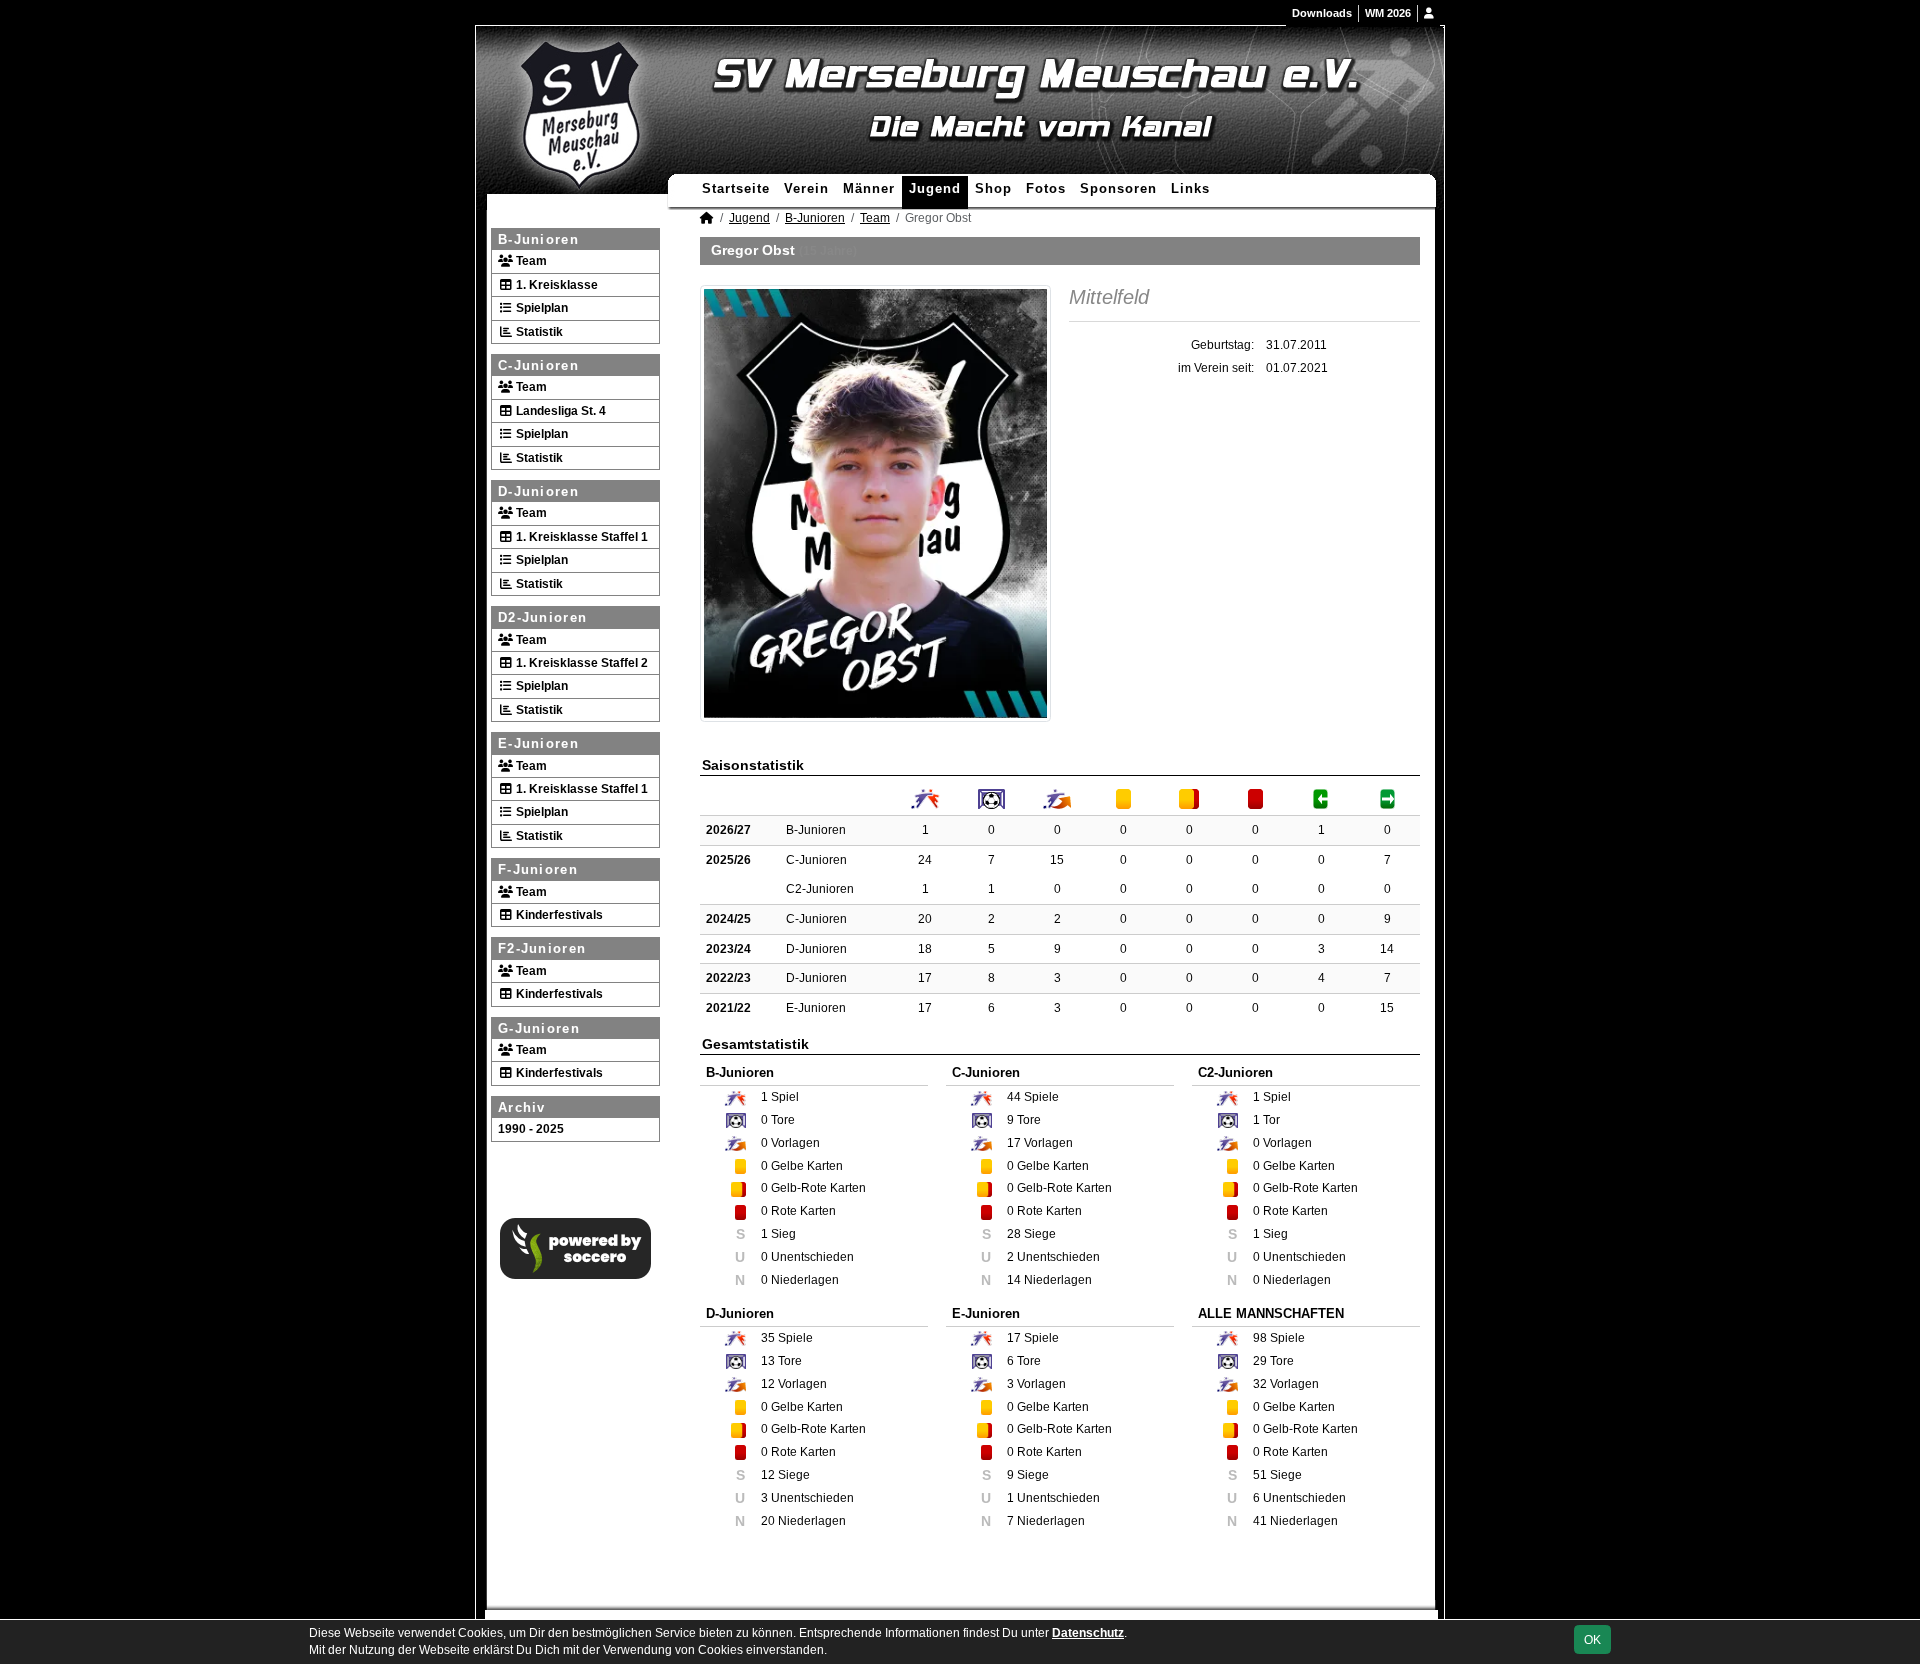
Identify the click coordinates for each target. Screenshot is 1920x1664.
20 (925, 919)
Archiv (522, 1107)
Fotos (1046, 188)
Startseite (736, 188)
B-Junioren (538, 239)
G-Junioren (539, 1028)
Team (530, 261)
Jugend (935, 188)
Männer (869, 188)
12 (768, 1384)
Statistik (538, 332)
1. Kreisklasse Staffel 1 (580, 537)
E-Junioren (538, 743)
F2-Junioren (542, 948)
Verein (806, 188)
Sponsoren (1118, 188)
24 (925, 860)
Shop (993, 188)
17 (925, 978)
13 (768, 1361)
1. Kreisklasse (555, 285)
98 (1260, 1338)
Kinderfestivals (558, 915)
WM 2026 (1388, 13)
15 (1057, 860)
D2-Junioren (542, 617)
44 (1014, 1097)
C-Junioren (538, 365)
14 (1387, 949)
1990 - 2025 (531, 1129)
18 (925, 949)
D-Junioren (538, 491)
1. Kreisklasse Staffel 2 (580, 663)
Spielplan (540, 308)
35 (768, 1338)
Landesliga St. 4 (559, 411)
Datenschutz (1088, 1633)
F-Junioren (538, 869)
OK (1592, 1640)
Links (1190, 188)
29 (1260, 1361)
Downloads (1322, 13)
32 (1260, 1384)
